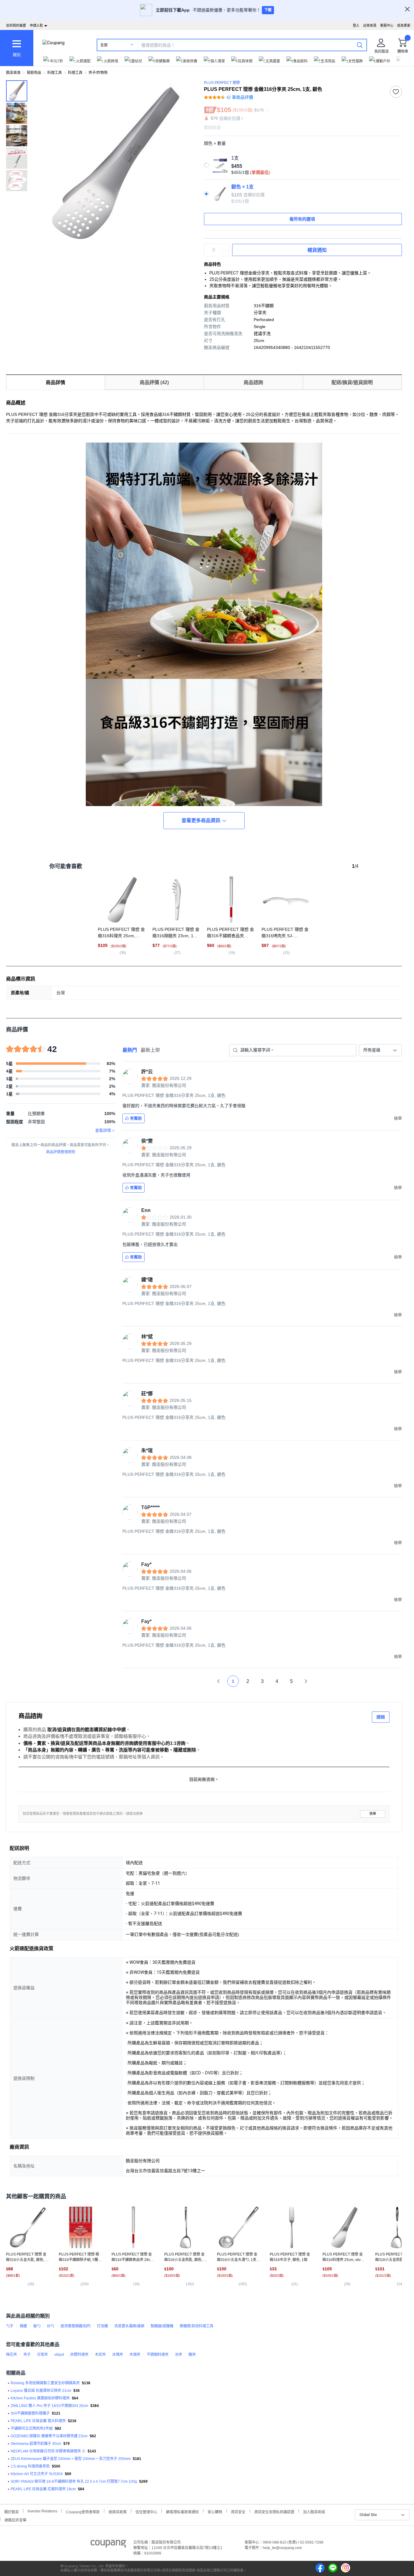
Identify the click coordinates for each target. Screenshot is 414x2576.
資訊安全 (238, 2511)
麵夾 (192, 2355)
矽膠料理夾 (79, 2355)
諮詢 (381, 1717)
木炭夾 (100, 2355)
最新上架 (150, 1050)
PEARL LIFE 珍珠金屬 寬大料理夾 (38, 2421)
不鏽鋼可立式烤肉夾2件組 (32, 2428)
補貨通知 (317, 250)
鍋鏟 (23, 2326)
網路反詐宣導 (15, 2520)
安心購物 (215, 2511)
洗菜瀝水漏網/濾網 (129, 2326)
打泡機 (102, 2326)
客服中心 (387, 25)
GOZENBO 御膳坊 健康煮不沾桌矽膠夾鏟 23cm (49, 2436)
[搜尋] (360, 45)
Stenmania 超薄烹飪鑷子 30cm (36, 2444)
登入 (356, 25)
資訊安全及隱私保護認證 (274, 2511)
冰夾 (179, 2355)
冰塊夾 (118, 2355)
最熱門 (130, 1050)
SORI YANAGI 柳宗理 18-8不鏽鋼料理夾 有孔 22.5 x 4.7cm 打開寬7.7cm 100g (74, 2481)
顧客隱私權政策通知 (182, 2511)
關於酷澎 (12, 2511)
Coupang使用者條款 (83, 2511)
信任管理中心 (146, 2511)
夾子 (27, 2355)
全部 (104, 45)
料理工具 (55, 73)
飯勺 (37, 2326)
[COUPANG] (108, 2545)
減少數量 (226, 247)
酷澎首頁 (13, 73)
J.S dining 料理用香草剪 (30, 2466)
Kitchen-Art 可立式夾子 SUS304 (37, 2474)
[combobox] (380, 1050)
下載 (268, 10)
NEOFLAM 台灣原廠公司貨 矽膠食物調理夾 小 (48, 2451)
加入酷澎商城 (314, 2511)
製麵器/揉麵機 (162, 2326)
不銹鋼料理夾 (158, 2355)
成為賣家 (404, 25)
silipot (59, 2355)
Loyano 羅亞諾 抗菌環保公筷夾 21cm (41, 2391)
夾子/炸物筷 (98, 73)
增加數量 (226, 253)
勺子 (10, 2326)
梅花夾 (12, 2355)
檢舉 (373, 1814)
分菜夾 (42, 2355)
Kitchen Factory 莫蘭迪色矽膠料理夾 (40, 2398)
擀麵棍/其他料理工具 (197, 2326)
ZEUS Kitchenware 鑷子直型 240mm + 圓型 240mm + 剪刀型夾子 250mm (71, 2459)
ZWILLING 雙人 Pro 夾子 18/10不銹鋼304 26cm (49, 2406)
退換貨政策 (118, 2511)
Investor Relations (42, 2511)
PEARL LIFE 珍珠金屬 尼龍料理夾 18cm (43, 2489)
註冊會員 (370, 25)
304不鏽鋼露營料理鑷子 (30, 2413)
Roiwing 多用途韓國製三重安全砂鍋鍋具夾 (45, 2383)
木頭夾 (135, 2355)
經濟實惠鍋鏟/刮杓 (76, 2326)
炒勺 (51, 2326)
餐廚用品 (34, 73)
